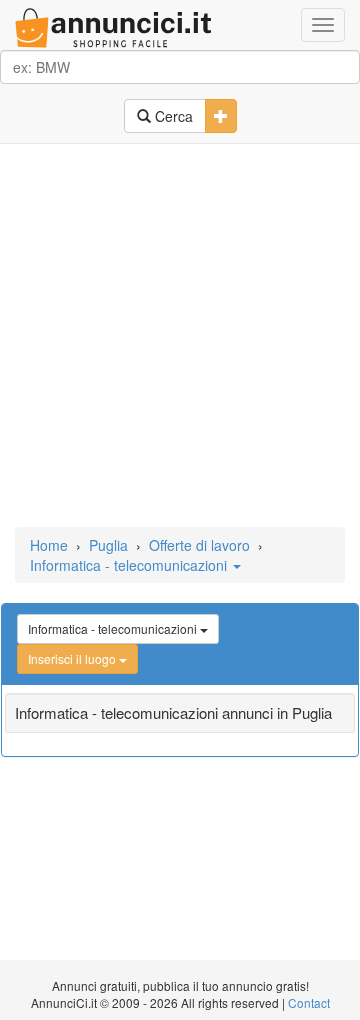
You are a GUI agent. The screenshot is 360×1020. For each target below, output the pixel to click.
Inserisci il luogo (73, 658)
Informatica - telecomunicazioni (130, 565)
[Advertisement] (180, 337)
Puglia (108, 545)
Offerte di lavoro (199, 545)
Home (49, 545)
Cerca (172, 116)
